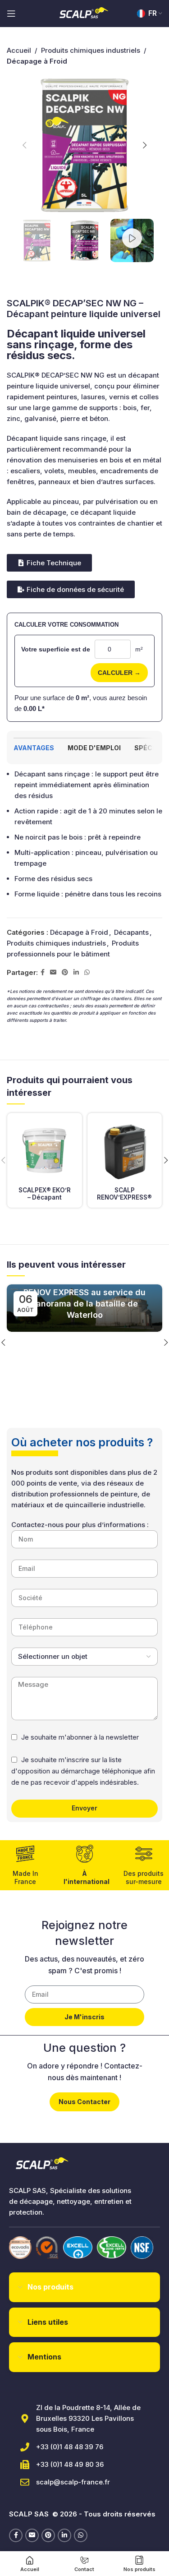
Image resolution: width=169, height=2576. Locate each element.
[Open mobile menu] (11, 14)
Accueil (19, 50)
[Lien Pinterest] (65, 972)
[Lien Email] (53, 972)
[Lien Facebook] (43, 972)
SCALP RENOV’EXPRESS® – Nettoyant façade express (124, 1201)
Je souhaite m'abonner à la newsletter (80, 1737)
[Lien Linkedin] (76, 972)
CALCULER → (119, 673)
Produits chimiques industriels (91, 50)
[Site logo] (85, 13)
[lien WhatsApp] (87, 972)
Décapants (131, 932)
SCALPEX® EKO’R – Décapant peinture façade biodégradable (45, 1201)
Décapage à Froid (79, 932)
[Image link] (20, 2247)
